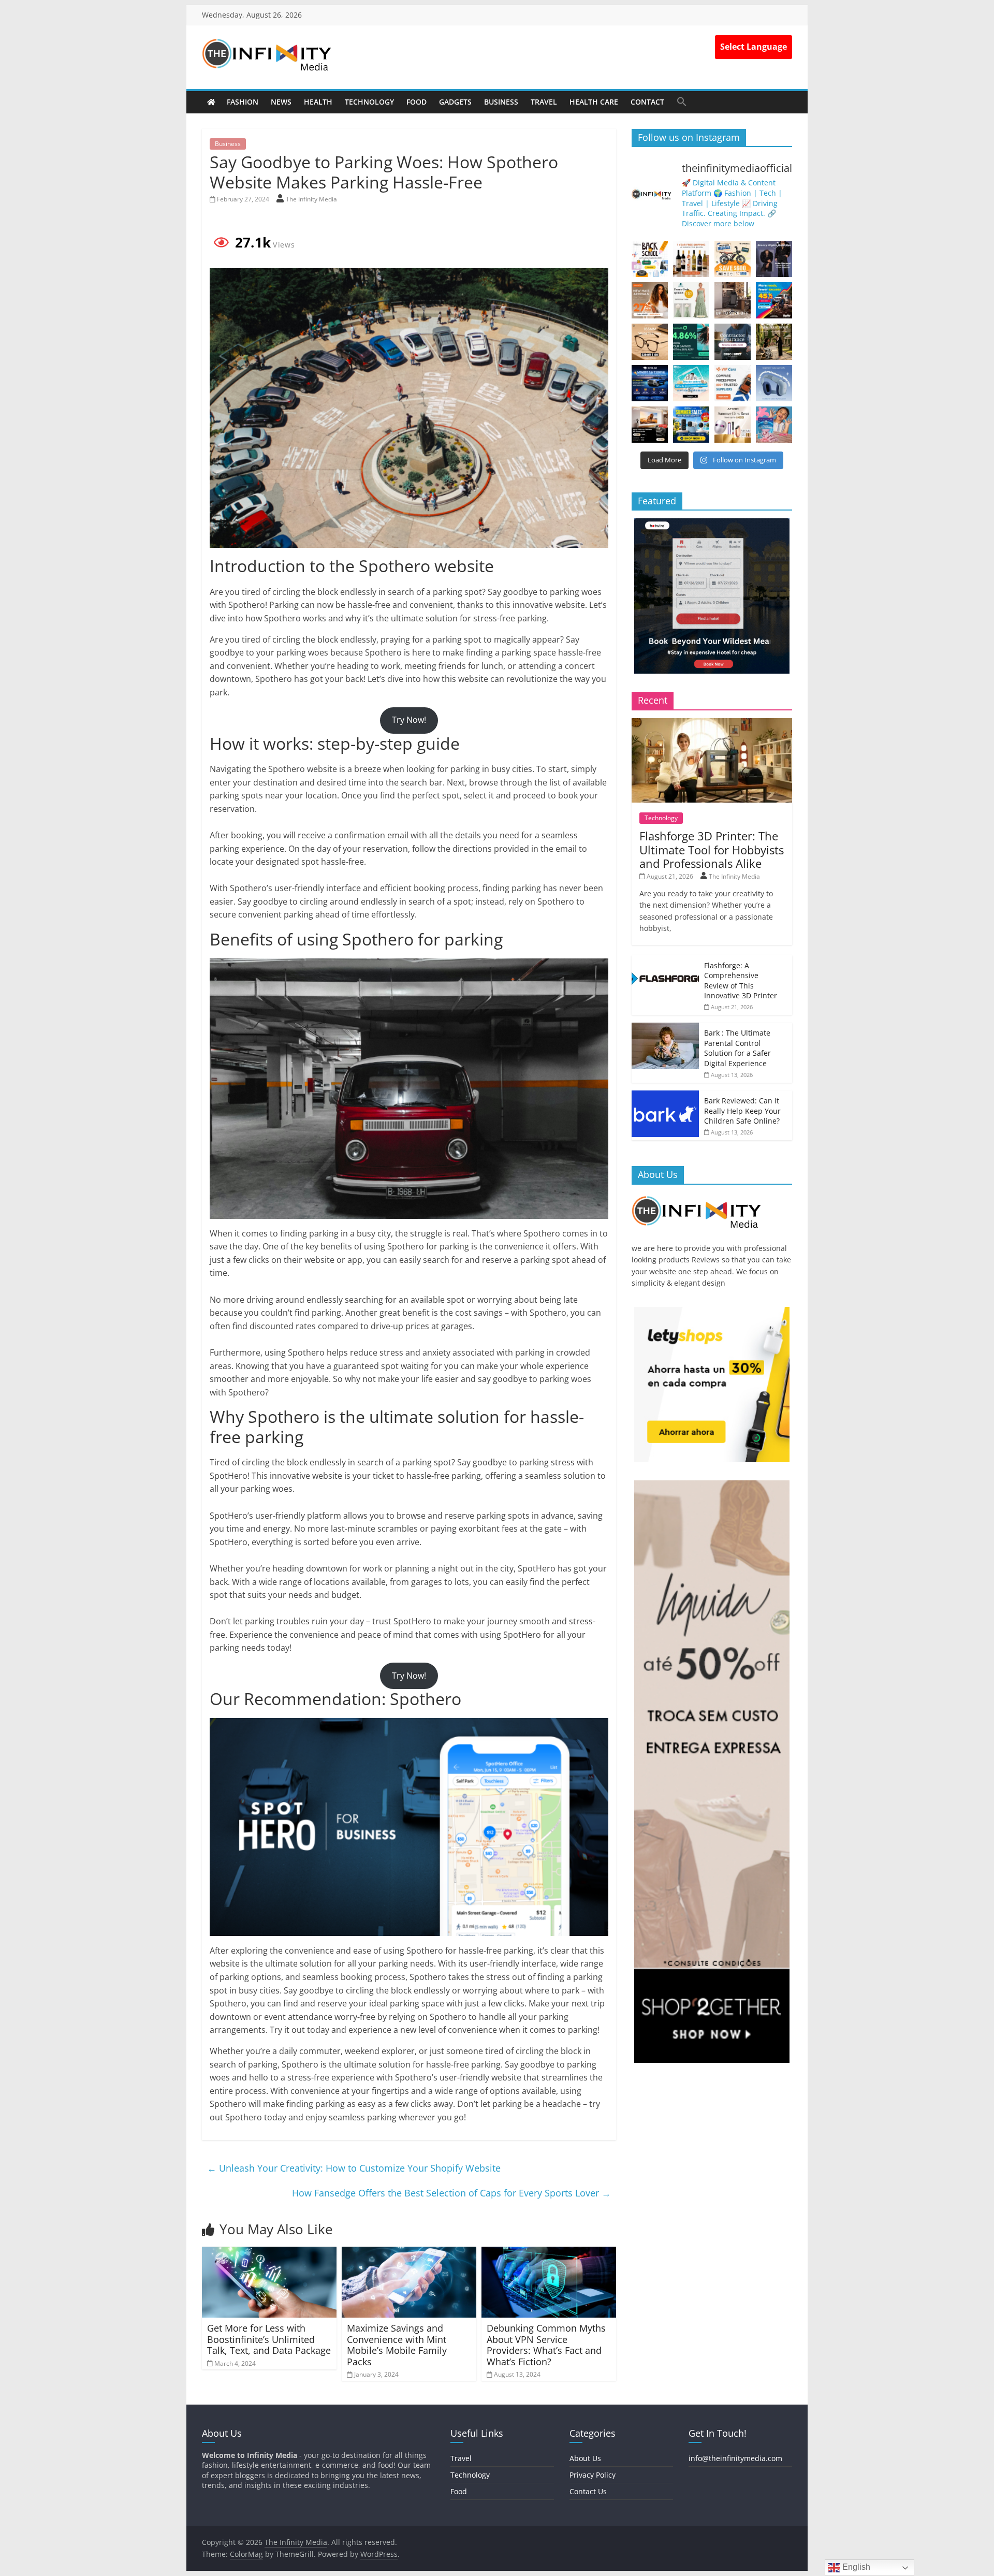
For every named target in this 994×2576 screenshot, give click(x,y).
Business (501, 102)
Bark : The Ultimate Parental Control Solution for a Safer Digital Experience (737, 1048)
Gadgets (455, 102)
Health (318, 102)
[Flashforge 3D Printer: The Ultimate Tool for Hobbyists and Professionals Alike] (712, 724)
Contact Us (588, 2491)
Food (416, 102)
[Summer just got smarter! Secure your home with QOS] (691, 425)
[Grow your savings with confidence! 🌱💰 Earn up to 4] (691, 342)
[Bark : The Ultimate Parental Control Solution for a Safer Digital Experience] (665, 1028)
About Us (585, 2458)
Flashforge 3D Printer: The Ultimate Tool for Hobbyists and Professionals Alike (712, 849)
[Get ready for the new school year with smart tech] (650, 259)
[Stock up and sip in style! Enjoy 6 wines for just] (691, 259)
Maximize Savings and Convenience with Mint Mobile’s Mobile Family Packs (397, 2345)
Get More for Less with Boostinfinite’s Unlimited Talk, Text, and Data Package (269, 2339)
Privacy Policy (593, 2475)
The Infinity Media (311, 199)
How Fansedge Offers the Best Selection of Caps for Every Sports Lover (451, 2193)
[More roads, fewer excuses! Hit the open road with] (774, 300)
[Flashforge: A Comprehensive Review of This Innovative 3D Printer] (665, 961)
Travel (544, 102)
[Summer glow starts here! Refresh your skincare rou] (733, 425)
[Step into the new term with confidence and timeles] (774, 342)
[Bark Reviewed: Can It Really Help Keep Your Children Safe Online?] (665, 1096)
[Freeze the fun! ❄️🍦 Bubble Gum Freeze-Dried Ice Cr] (774, 425)
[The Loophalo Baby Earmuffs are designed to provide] (774, 383)
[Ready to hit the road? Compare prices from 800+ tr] (733, 383)
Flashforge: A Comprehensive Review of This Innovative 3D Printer (741, 981)
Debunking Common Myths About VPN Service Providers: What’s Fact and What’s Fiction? (546, 2345)
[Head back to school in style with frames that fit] (650, 342)
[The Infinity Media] (211, 102)
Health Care (594, 102)
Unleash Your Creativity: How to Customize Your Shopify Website (354, 2168)
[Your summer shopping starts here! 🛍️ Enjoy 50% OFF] (691, 383)
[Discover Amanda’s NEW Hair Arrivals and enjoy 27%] (650, 300)
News (281, 102)
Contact (647, 102)
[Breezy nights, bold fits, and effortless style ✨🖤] (774, 259)
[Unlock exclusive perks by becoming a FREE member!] (650, 383)
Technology (369, 102)
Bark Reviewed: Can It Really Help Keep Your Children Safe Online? (742, 1111)
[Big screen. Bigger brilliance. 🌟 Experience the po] (650, 425)
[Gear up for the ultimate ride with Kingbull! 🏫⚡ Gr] (733, 259)
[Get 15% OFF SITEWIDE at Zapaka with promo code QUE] (691, 300)
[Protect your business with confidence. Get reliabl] (733, 342)
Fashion (243, 102)
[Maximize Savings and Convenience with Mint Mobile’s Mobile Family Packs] (409, 2253)
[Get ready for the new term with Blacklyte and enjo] (733, 300)
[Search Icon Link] (682, 101)
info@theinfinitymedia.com (735, 2458)
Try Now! (409, 720)
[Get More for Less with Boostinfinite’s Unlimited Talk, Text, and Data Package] (269, 2253)
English (855, 2567)
